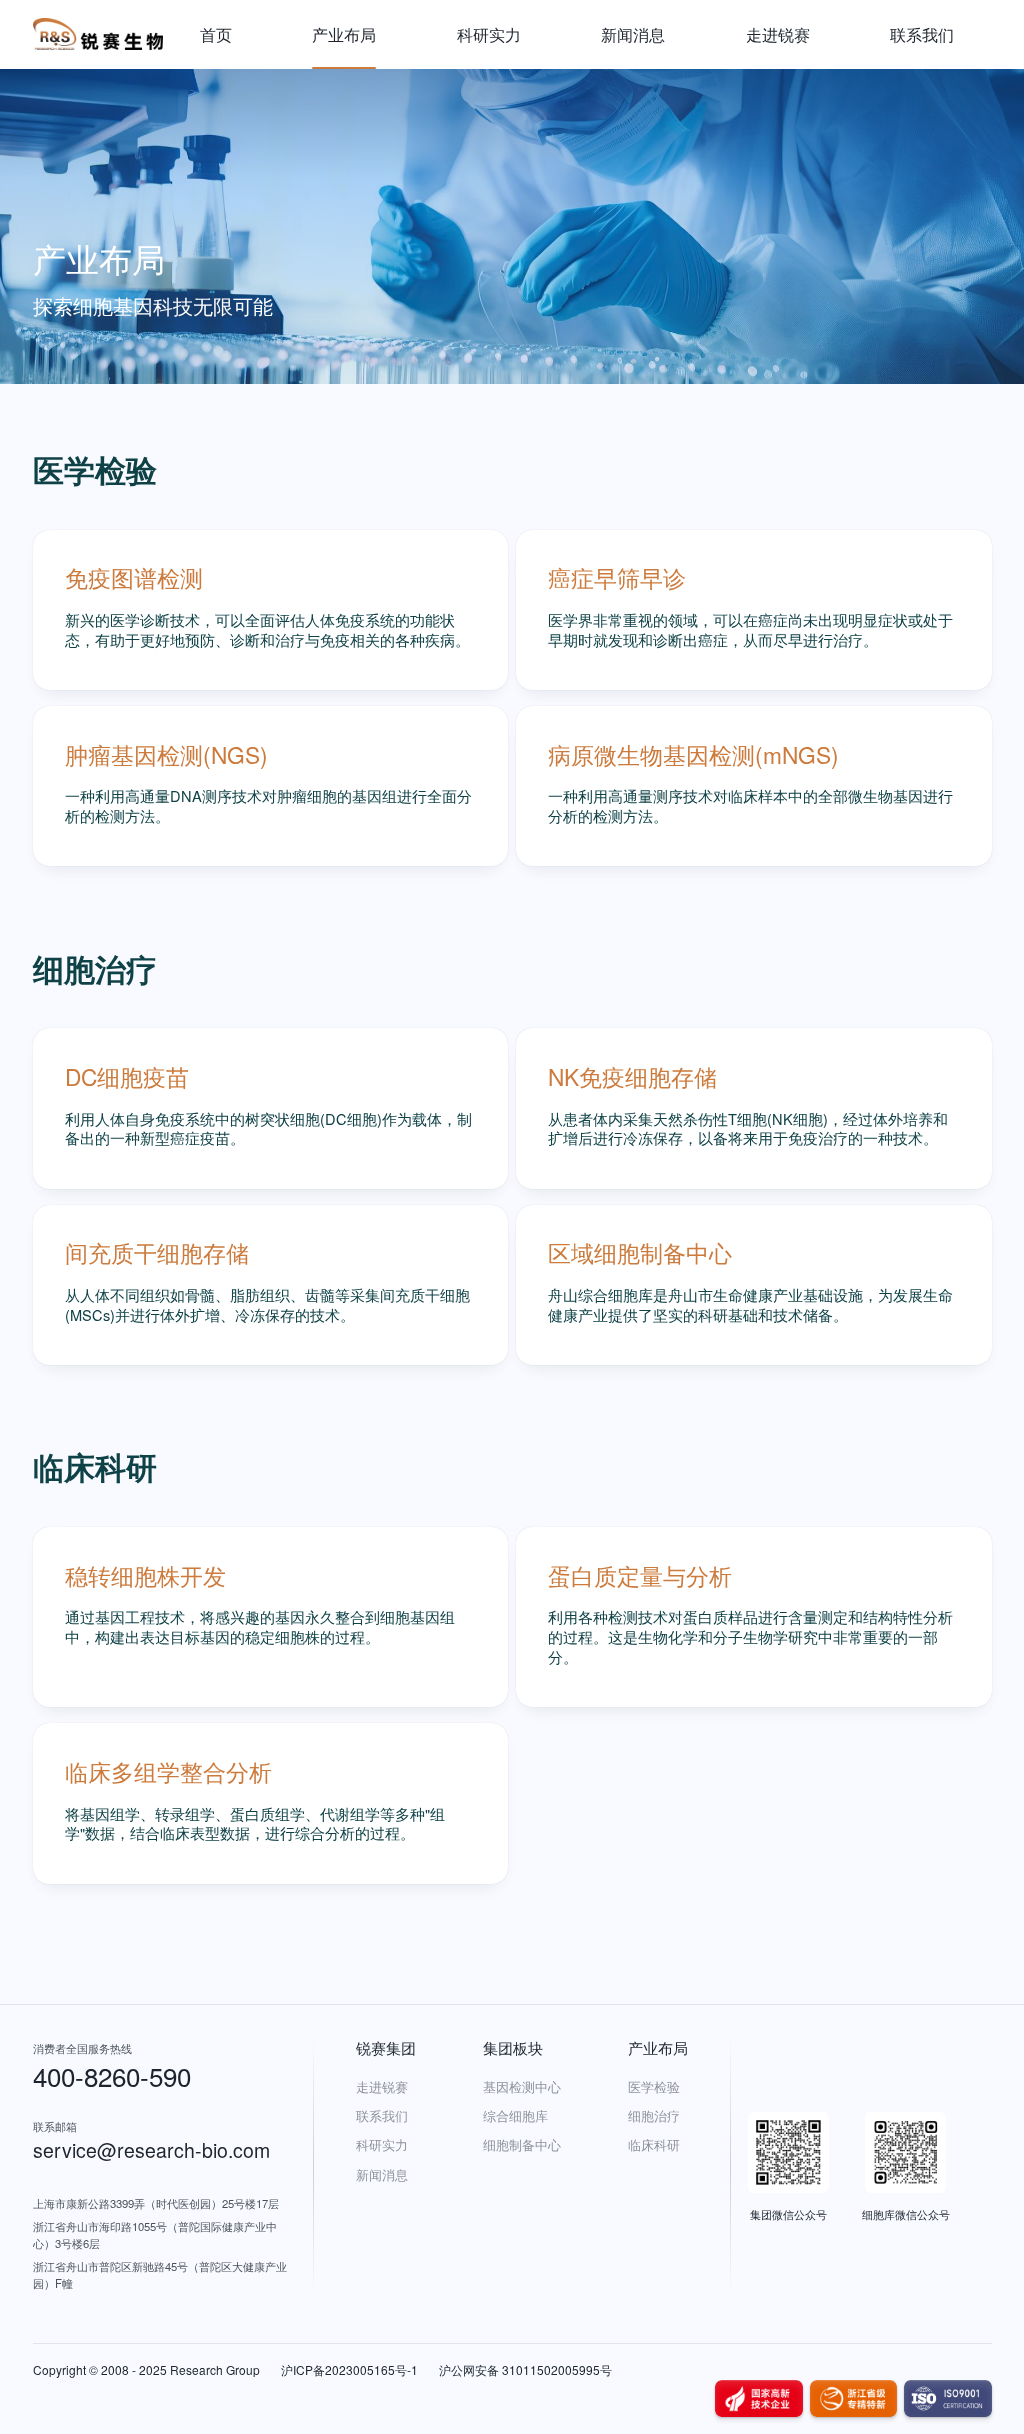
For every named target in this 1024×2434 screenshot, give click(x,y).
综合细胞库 (515, 2115)
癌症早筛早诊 (617, 577)
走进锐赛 (778, 34)
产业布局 (344, 34)
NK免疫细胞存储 (632, 1076)
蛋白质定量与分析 (640, 1575)
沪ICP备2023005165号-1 (349, 2369)
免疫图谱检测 (134, 577)
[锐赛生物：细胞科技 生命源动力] (98, 34)
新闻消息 (633, 34)
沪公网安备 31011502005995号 (525, 2369)
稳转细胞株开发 (145, 1575)
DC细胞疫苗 (127, 1076)
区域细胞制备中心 (640, 1252)
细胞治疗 (654, 2115)
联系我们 (922, 34)
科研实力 (489, 34)
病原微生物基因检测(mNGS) (693, 754)
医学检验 (654, 2086)
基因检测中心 (522, 2086)
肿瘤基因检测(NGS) (166, 754)
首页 (216, 34)
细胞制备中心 (522, 2144)
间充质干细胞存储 (157, 1252)
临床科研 (654, 2144)
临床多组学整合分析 (168, 1771)
